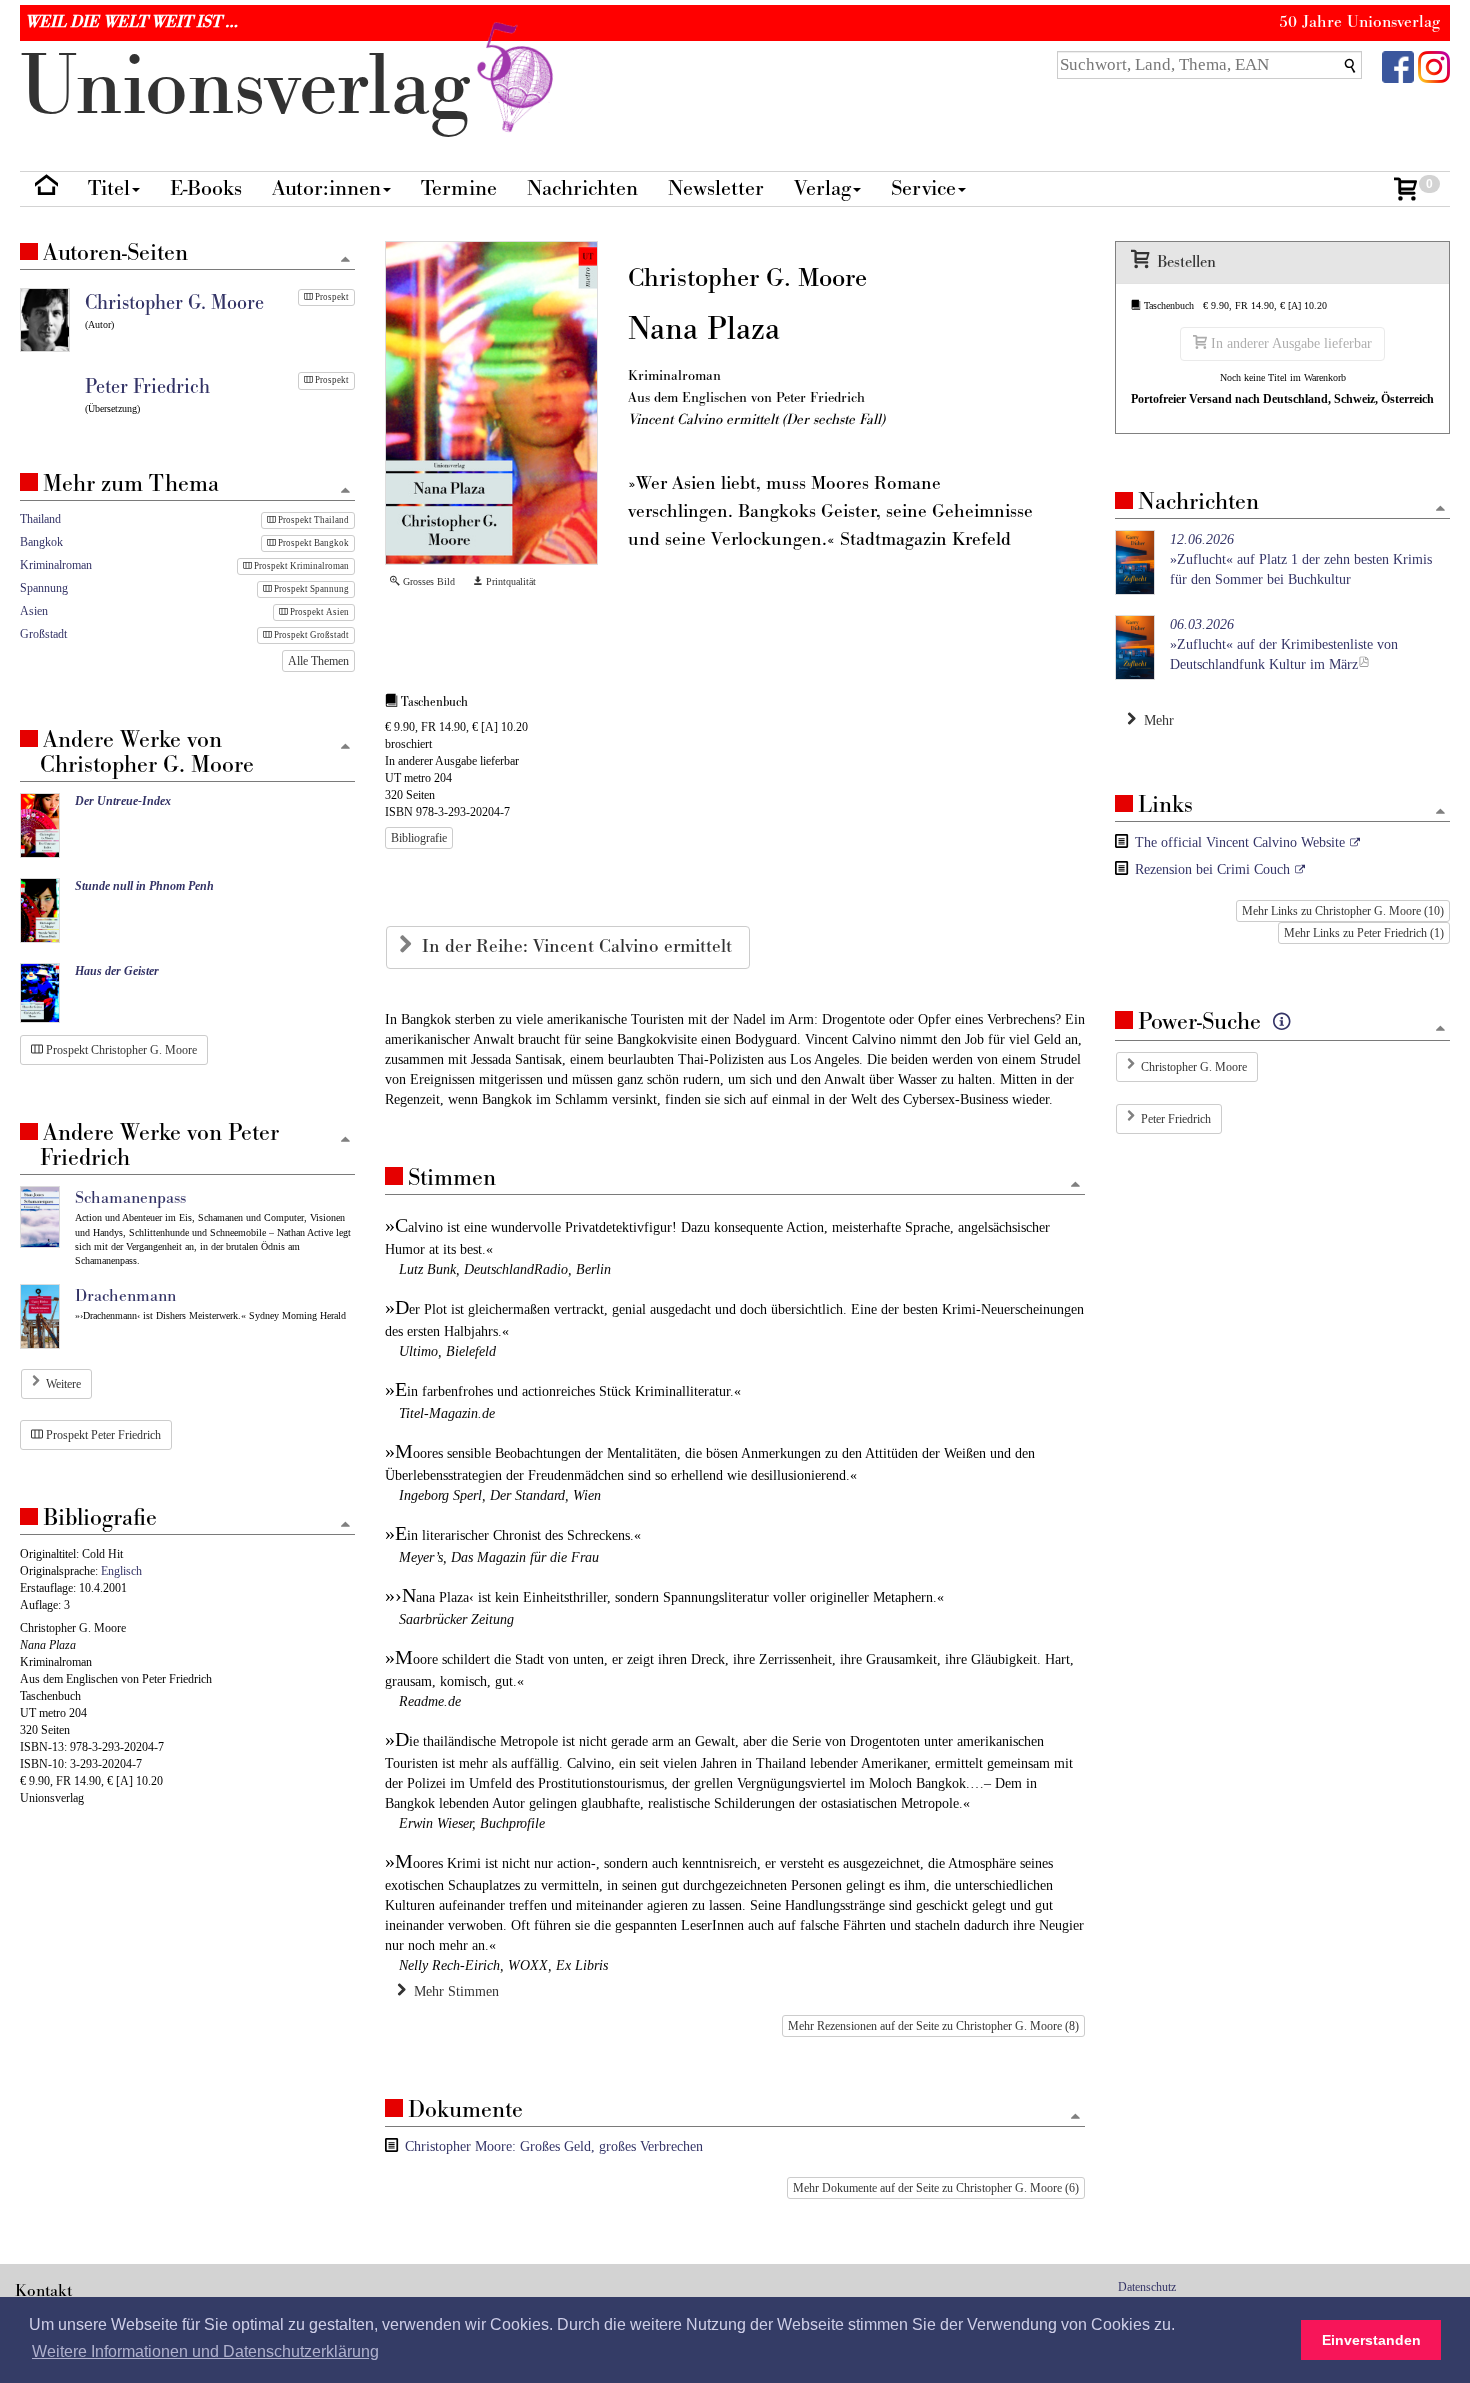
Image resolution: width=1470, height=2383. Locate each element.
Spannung (44, 588)
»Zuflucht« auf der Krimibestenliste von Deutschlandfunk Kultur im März (1284, 644)
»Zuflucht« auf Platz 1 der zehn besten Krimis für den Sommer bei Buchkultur (1301, 559)
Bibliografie (419, 838)
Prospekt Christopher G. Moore (120, 1050)
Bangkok (41, 542)
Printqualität (509, 581)
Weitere (63, 1384)
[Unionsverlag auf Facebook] (1398, 65)
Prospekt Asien (318, 612)
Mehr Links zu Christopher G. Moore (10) (1343, 911)
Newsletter (716, 188)
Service (923, 188)
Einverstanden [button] (1371, 2340)
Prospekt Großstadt (310, 635)
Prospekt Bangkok (312, 543)
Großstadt (43, 634)
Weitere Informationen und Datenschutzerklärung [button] (205, 2351)
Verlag (822, 188)
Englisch (121, 1571)
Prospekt (331, 297)
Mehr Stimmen (452, 1991)
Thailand (40, 519)
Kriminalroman (56, 565)
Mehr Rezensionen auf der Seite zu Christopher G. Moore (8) (933, 2026)
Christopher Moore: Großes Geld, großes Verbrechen (554, 2146)
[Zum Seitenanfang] (1075, 1185)
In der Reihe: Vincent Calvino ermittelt (579, 946)
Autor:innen (326, 188)
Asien (34, 611)
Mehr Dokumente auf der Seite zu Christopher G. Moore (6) (936, 2188)
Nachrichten (582, 188)
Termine (459, 188)
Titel (109, 188)
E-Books (206, 188)
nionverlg (256, 87)
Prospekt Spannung (310, 589)
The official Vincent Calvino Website (1240, 842)
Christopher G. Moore (1194, 1067)
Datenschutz (1147, 2287)
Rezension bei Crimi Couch (1212, 869)
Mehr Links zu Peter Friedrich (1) (1364, 933)
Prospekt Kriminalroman (300, 566)
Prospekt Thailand (312, 520)
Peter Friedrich (1176, 1119)
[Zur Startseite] (46, 189)
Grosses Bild (427, 581)
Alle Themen (318, 661)
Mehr (1155, 720)
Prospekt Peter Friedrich (102, 1435)
